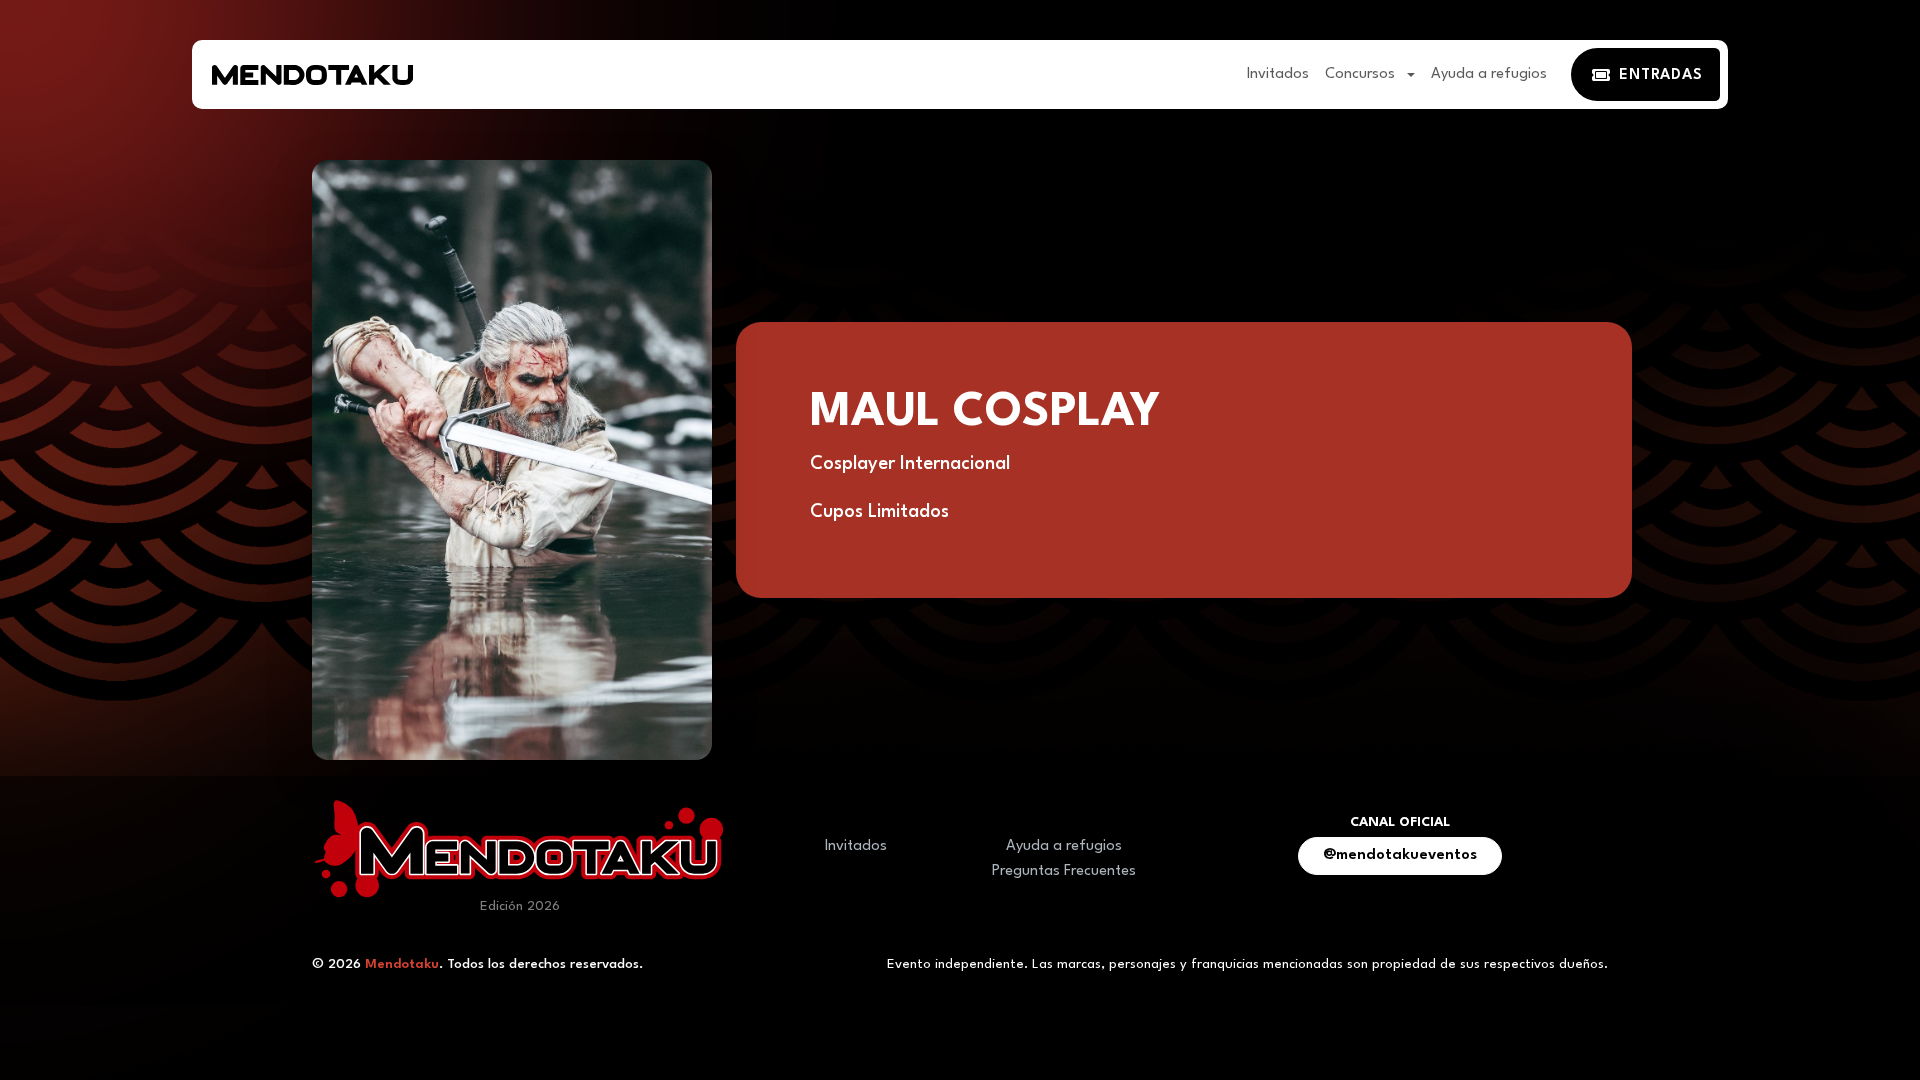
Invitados (1278, 74)
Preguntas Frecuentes (1064, 871)
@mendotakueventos (1400, 855)
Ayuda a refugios (1489, 74)
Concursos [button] (1362, 74)
